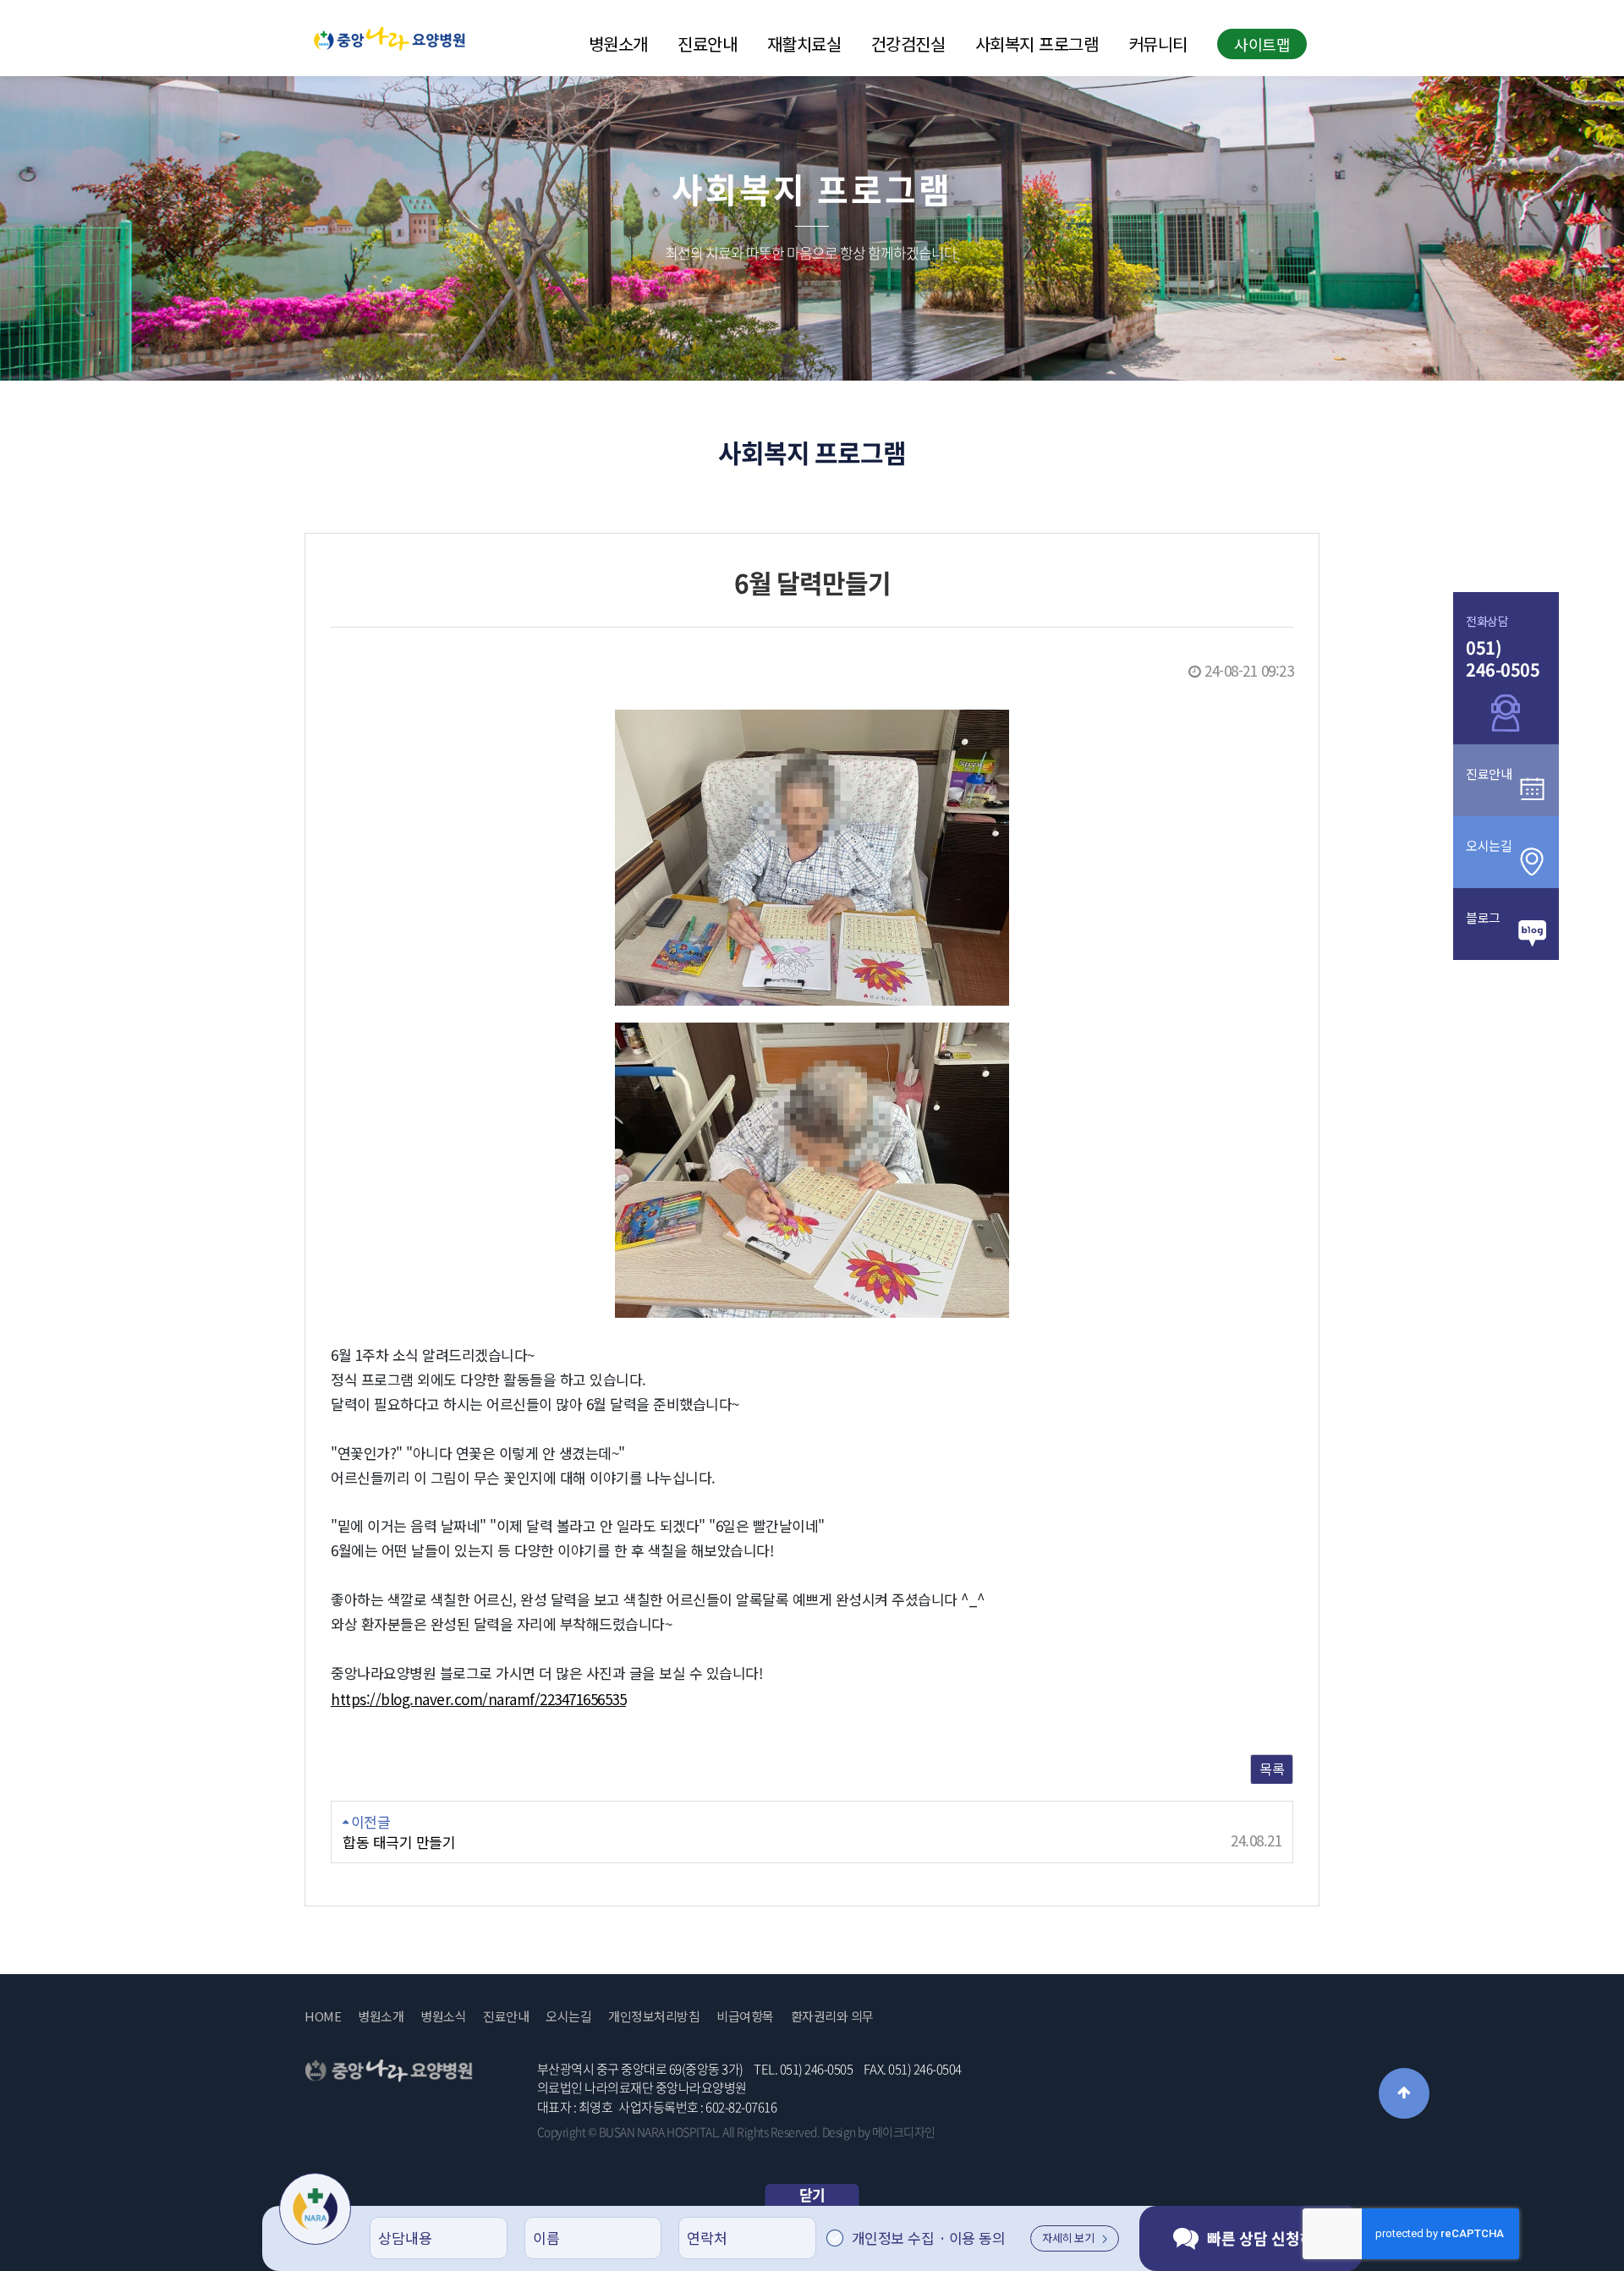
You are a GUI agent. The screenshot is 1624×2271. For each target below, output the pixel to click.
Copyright (562, 2131)
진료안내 (707, 44)
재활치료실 (804, 44)
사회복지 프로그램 (1037, 44)
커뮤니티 (1158, 44)
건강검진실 (908, 44)
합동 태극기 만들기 (399, 1842)
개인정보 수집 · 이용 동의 (929, 2238)
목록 (1272, 1769)
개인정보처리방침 (654, 2016)
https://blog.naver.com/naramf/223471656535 (478, 1699)
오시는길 (568, 2016)
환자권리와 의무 (832, 2016)
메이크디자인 (904, 2131)
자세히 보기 (1068, 2238)
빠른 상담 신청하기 (1268, 2238)
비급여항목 (745, 2016)
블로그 (1483, 917)
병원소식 (443, 2016)
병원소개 (618, 44)
